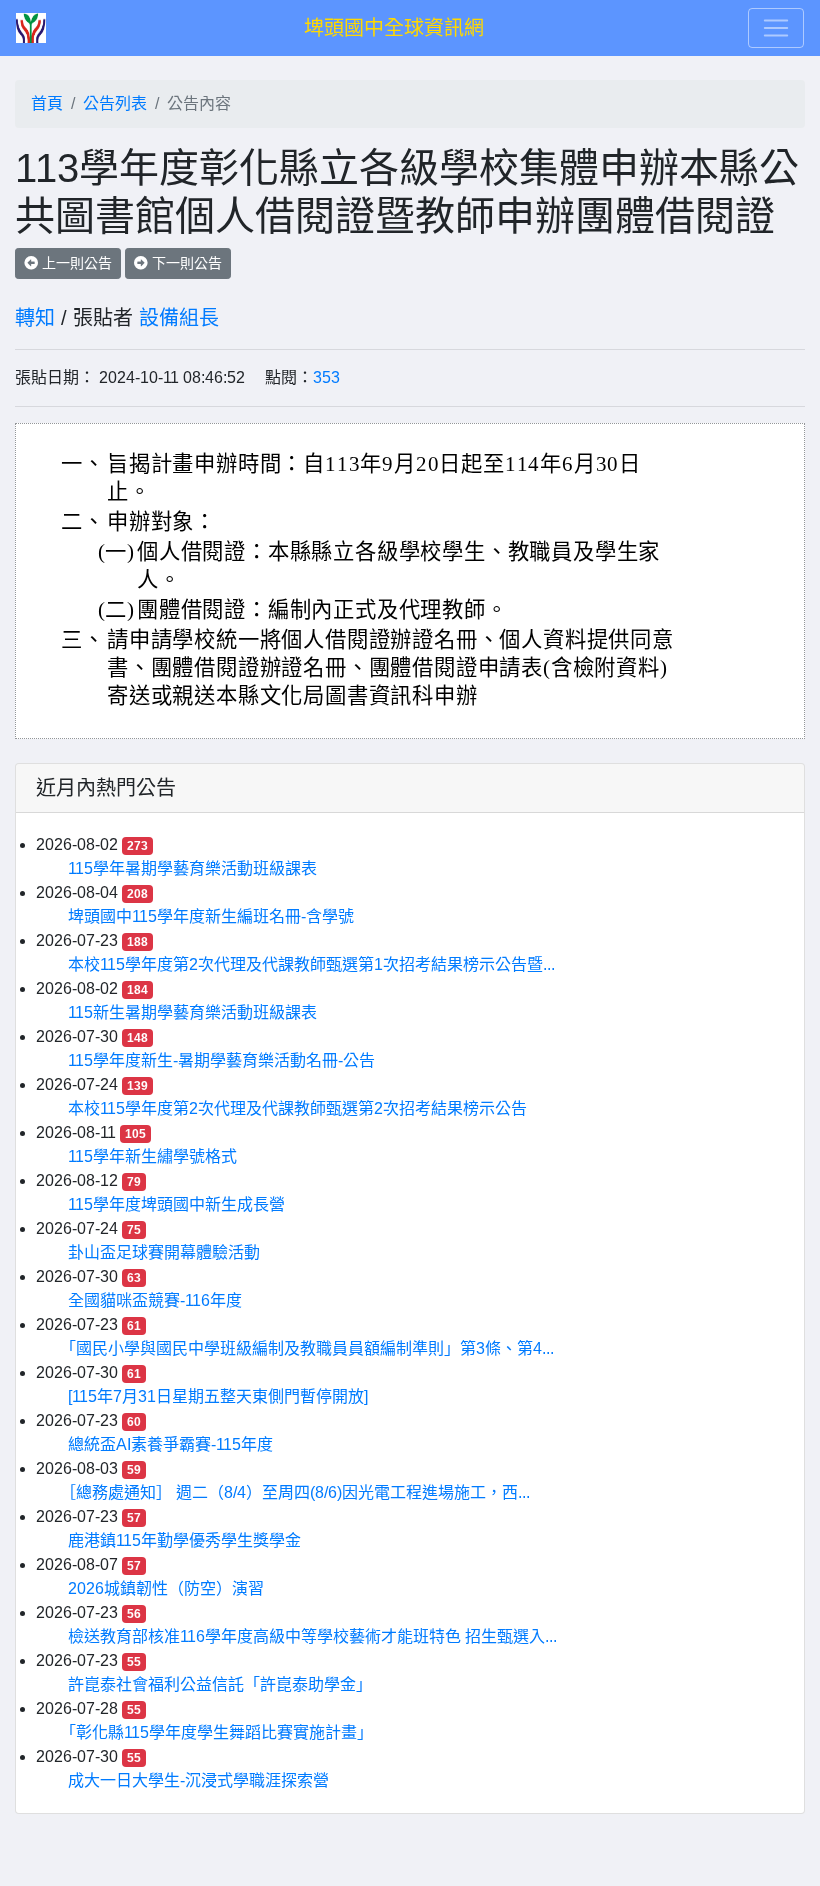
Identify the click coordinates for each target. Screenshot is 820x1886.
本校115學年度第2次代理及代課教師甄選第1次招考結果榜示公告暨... (311, 964)
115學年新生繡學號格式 (152, 1156)
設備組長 (179, 318)
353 (326, 377)
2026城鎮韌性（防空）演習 (166, 1588)
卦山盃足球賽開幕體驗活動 (164, 1252)
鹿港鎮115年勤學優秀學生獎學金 (184, 1540)
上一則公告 (75, 263)
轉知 (35, 318)
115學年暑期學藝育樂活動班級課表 (192, 868)
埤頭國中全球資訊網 (394, 28)
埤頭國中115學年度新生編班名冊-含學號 (211, 916)
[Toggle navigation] (776, 28)
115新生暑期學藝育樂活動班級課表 (192, 1012)
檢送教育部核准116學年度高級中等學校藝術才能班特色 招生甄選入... (312, 1636)
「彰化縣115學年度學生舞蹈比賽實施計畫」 (220, 1732)
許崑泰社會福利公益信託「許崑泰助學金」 (220, 1684)
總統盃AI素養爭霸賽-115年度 (170, 1444)
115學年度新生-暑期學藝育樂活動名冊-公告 (221, 1060)
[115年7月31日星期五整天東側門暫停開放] (218, 1396)
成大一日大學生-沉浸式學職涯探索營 (198, 1780)
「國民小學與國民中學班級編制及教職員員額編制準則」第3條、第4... (311, 1348)
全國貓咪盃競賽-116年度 (155, 1300)
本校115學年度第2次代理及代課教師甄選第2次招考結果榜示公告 (297, 1108)
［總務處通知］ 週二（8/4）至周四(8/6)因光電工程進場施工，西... (299, 1492)
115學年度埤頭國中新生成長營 (176, 1204)
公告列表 (115, 103)
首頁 (47, 103)
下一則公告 (185, 263)
